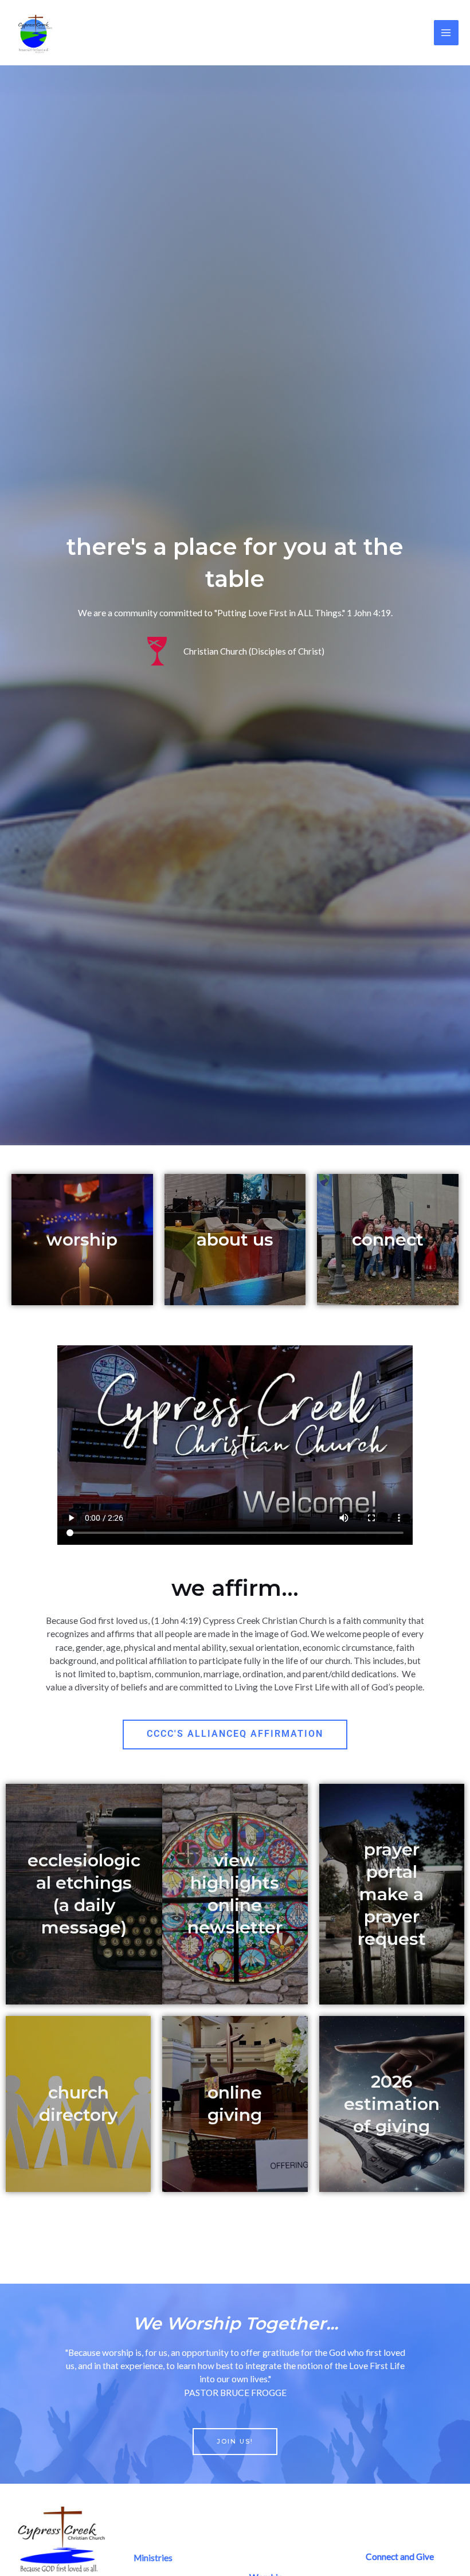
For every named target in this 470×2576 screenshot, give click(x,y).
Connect (388, 1240)
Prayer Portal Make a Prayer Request (392, 1894)
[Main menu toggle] (446, 32)
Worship (82, 1240)
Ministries (153, 2558)
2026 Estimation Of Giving (392, 2104)
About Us (235, 1240)
